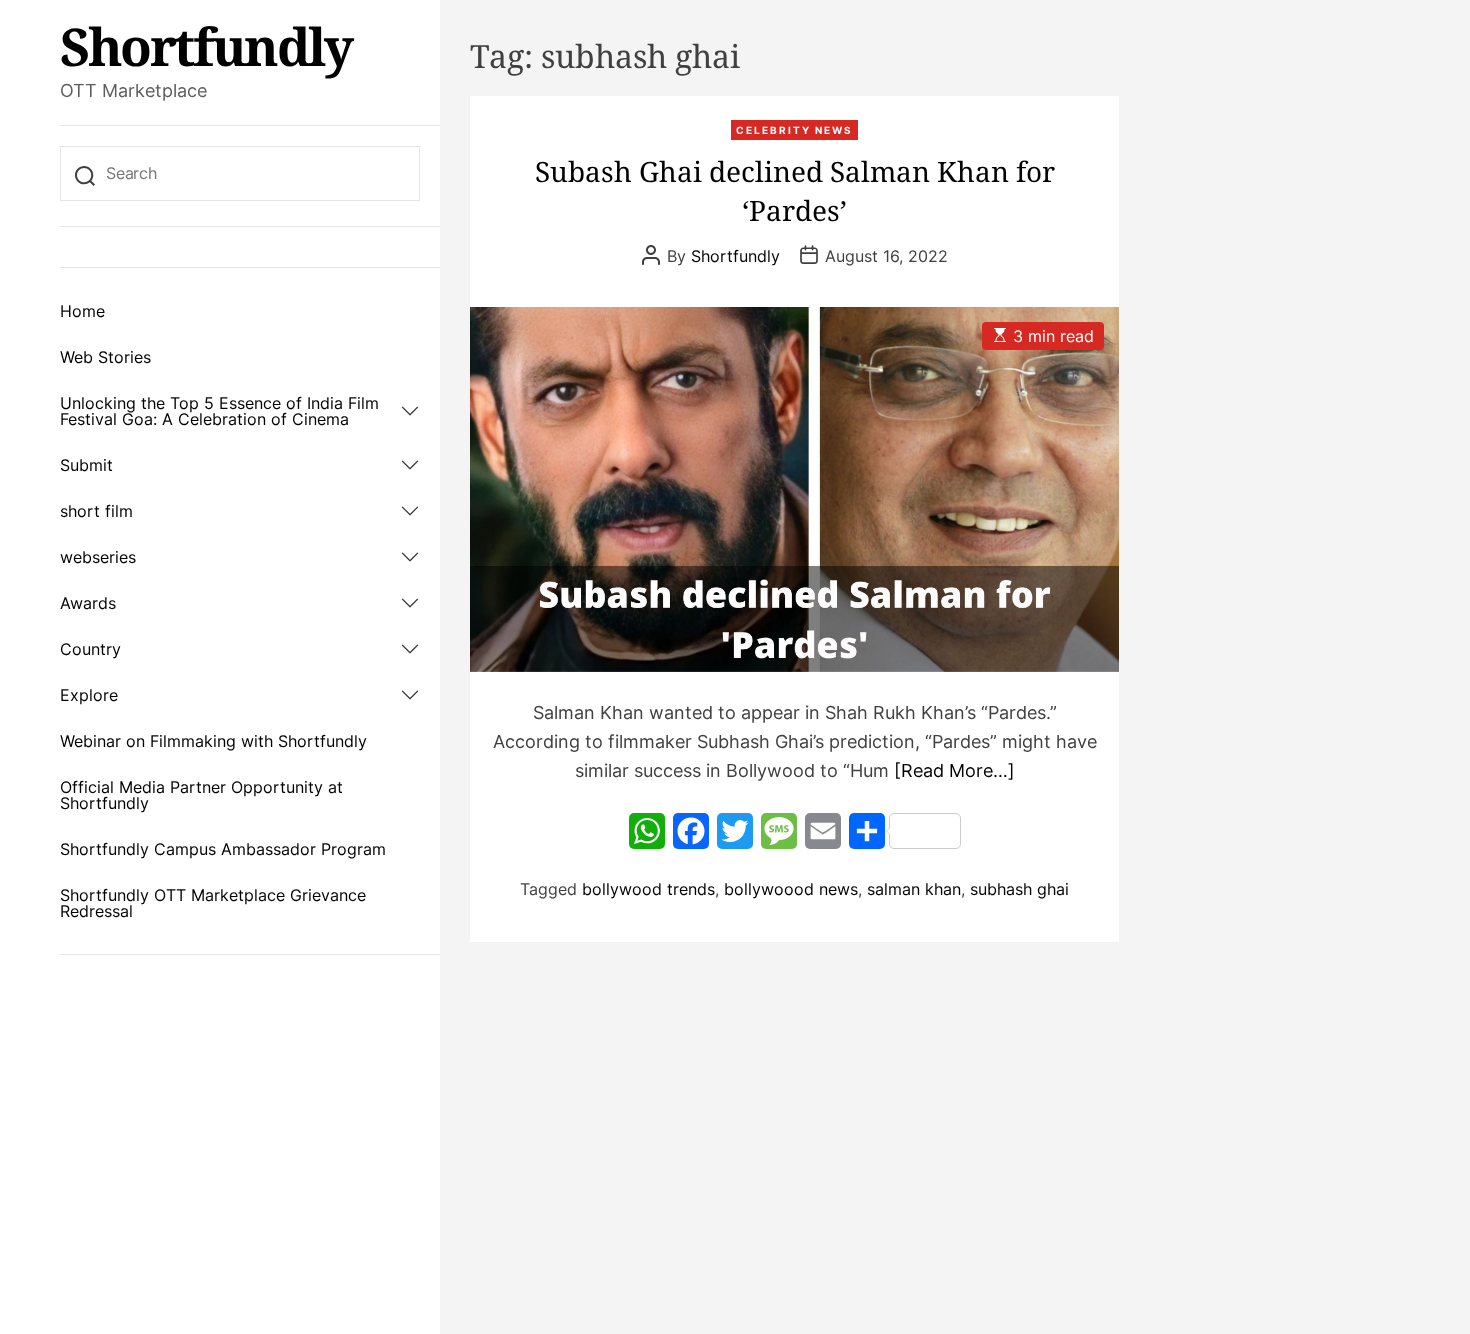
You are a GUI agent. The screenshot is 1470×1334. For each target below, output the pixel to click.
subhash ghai (1019, 889)
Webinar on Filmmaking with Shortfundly (213, 741)
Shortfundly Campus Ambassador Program (223, 849)
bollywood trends (648, 889)
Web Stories (105, 357)
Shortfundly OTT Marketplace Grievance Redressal (213, 903)
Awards (88, 603)
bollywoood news (791, 889)
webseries (98, 557)
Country (90, 649)
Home (82, 311)
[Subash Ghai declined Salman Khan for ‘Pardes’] (794, 489)
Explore (89, 695)
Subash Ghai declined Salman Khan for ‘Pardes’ (795, 190)
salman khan (914, 889)
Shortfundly (206, 46)
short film (96, 511)
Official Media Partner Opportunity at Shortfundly (201, 795)
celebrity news (794, 130)
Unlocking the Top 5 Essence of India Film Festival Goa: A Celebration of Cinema (219, 411)
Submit (86, 465)
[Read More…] (954, 770)
